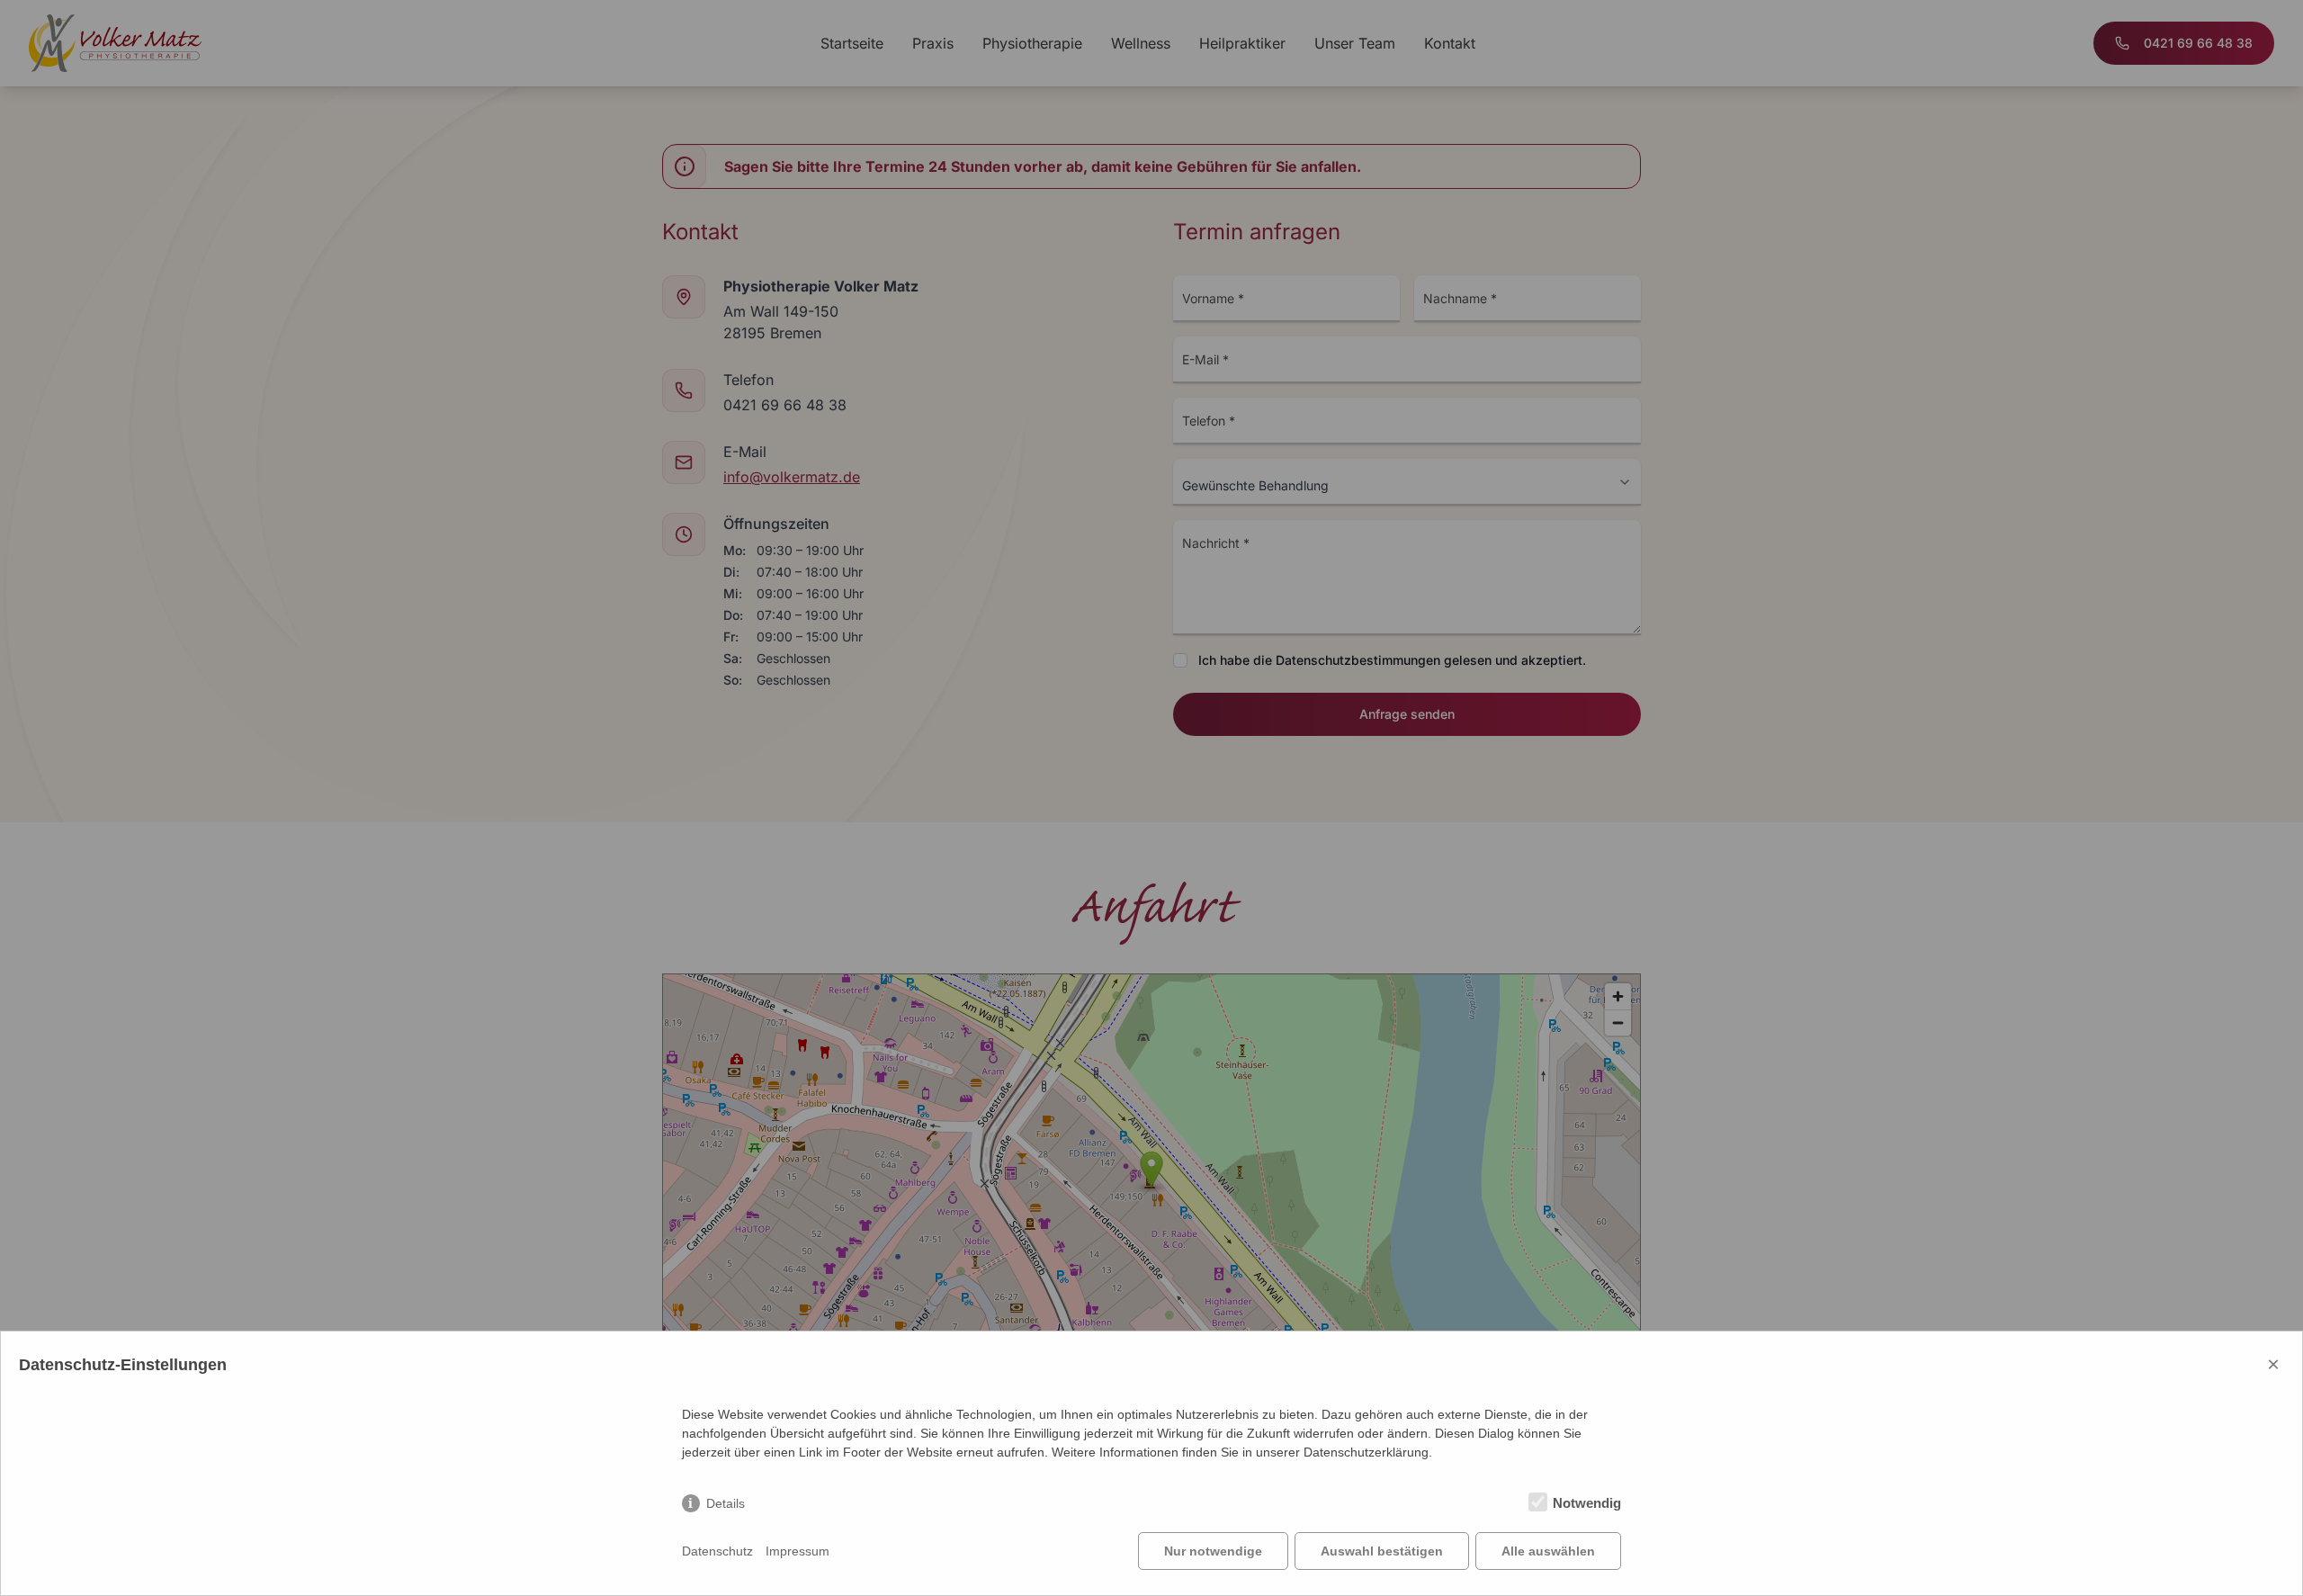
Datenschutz (717, 1551)
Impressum (798, 1551)
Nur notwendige (1213, 1551)
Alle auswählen (1548, 1551)
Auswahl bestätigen (1382, 1551)
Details (726, 1503)
